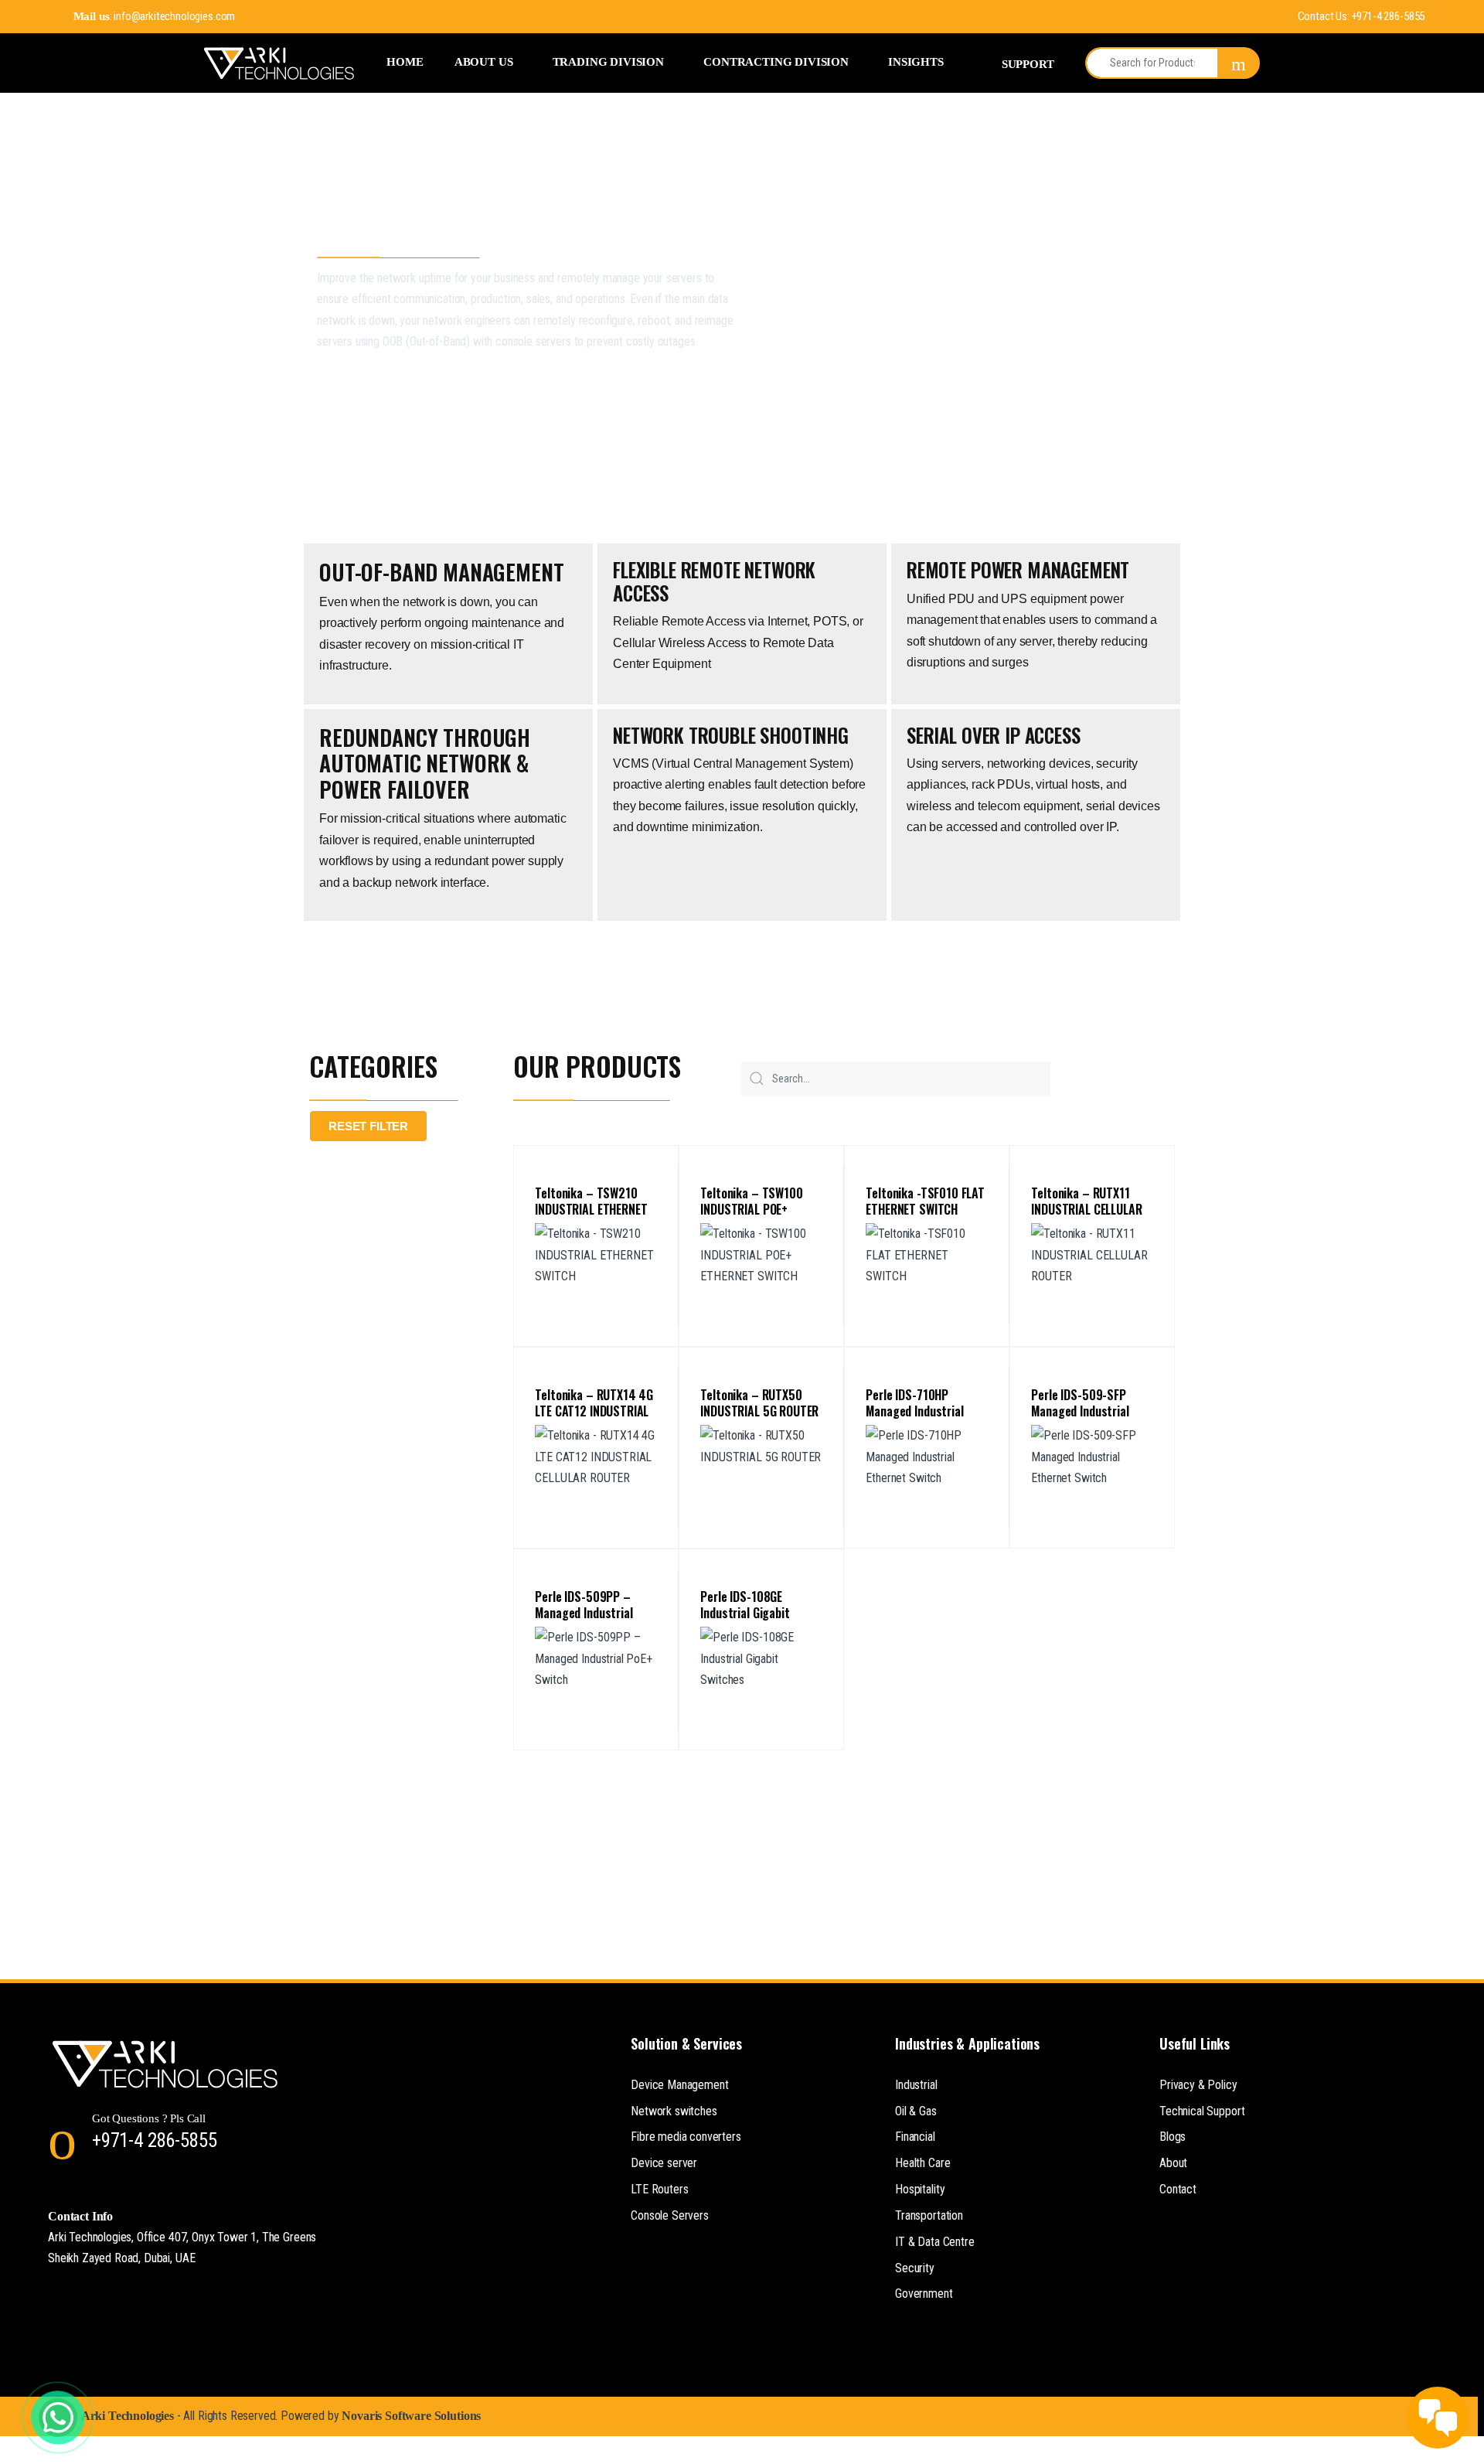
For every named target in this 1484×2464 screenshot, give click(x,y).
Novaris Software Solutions (411, 2416)
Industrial (916, 2085)
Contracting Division (776, 61)
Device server (664, 2163)
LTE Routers (659, 2189)
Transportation (929, 2215)
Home (405, 61)
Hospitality (920, 2189)
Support (1028, 64)
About (1173, 2163)
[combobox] (1152, 63)
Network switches (674, 2111)
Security (915, 2268)
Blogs (1173, 2137)
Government (924, 2294)
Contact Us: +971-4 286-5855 (1361, 16)
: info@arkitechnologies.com (154, 16)
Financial (915, 2137)
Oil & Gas (916, 2111)
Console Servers (670, 2215)
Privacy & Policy (1198, 2085)
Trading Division (608, 61)
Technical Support (1202, 2111)
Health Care (922, 2163)
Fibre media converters (686, 2137)
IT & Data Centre (934, 2242)
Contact (1178, 2189)
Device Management (679, 2085)
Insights (916, 61)
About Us (484, 61)
